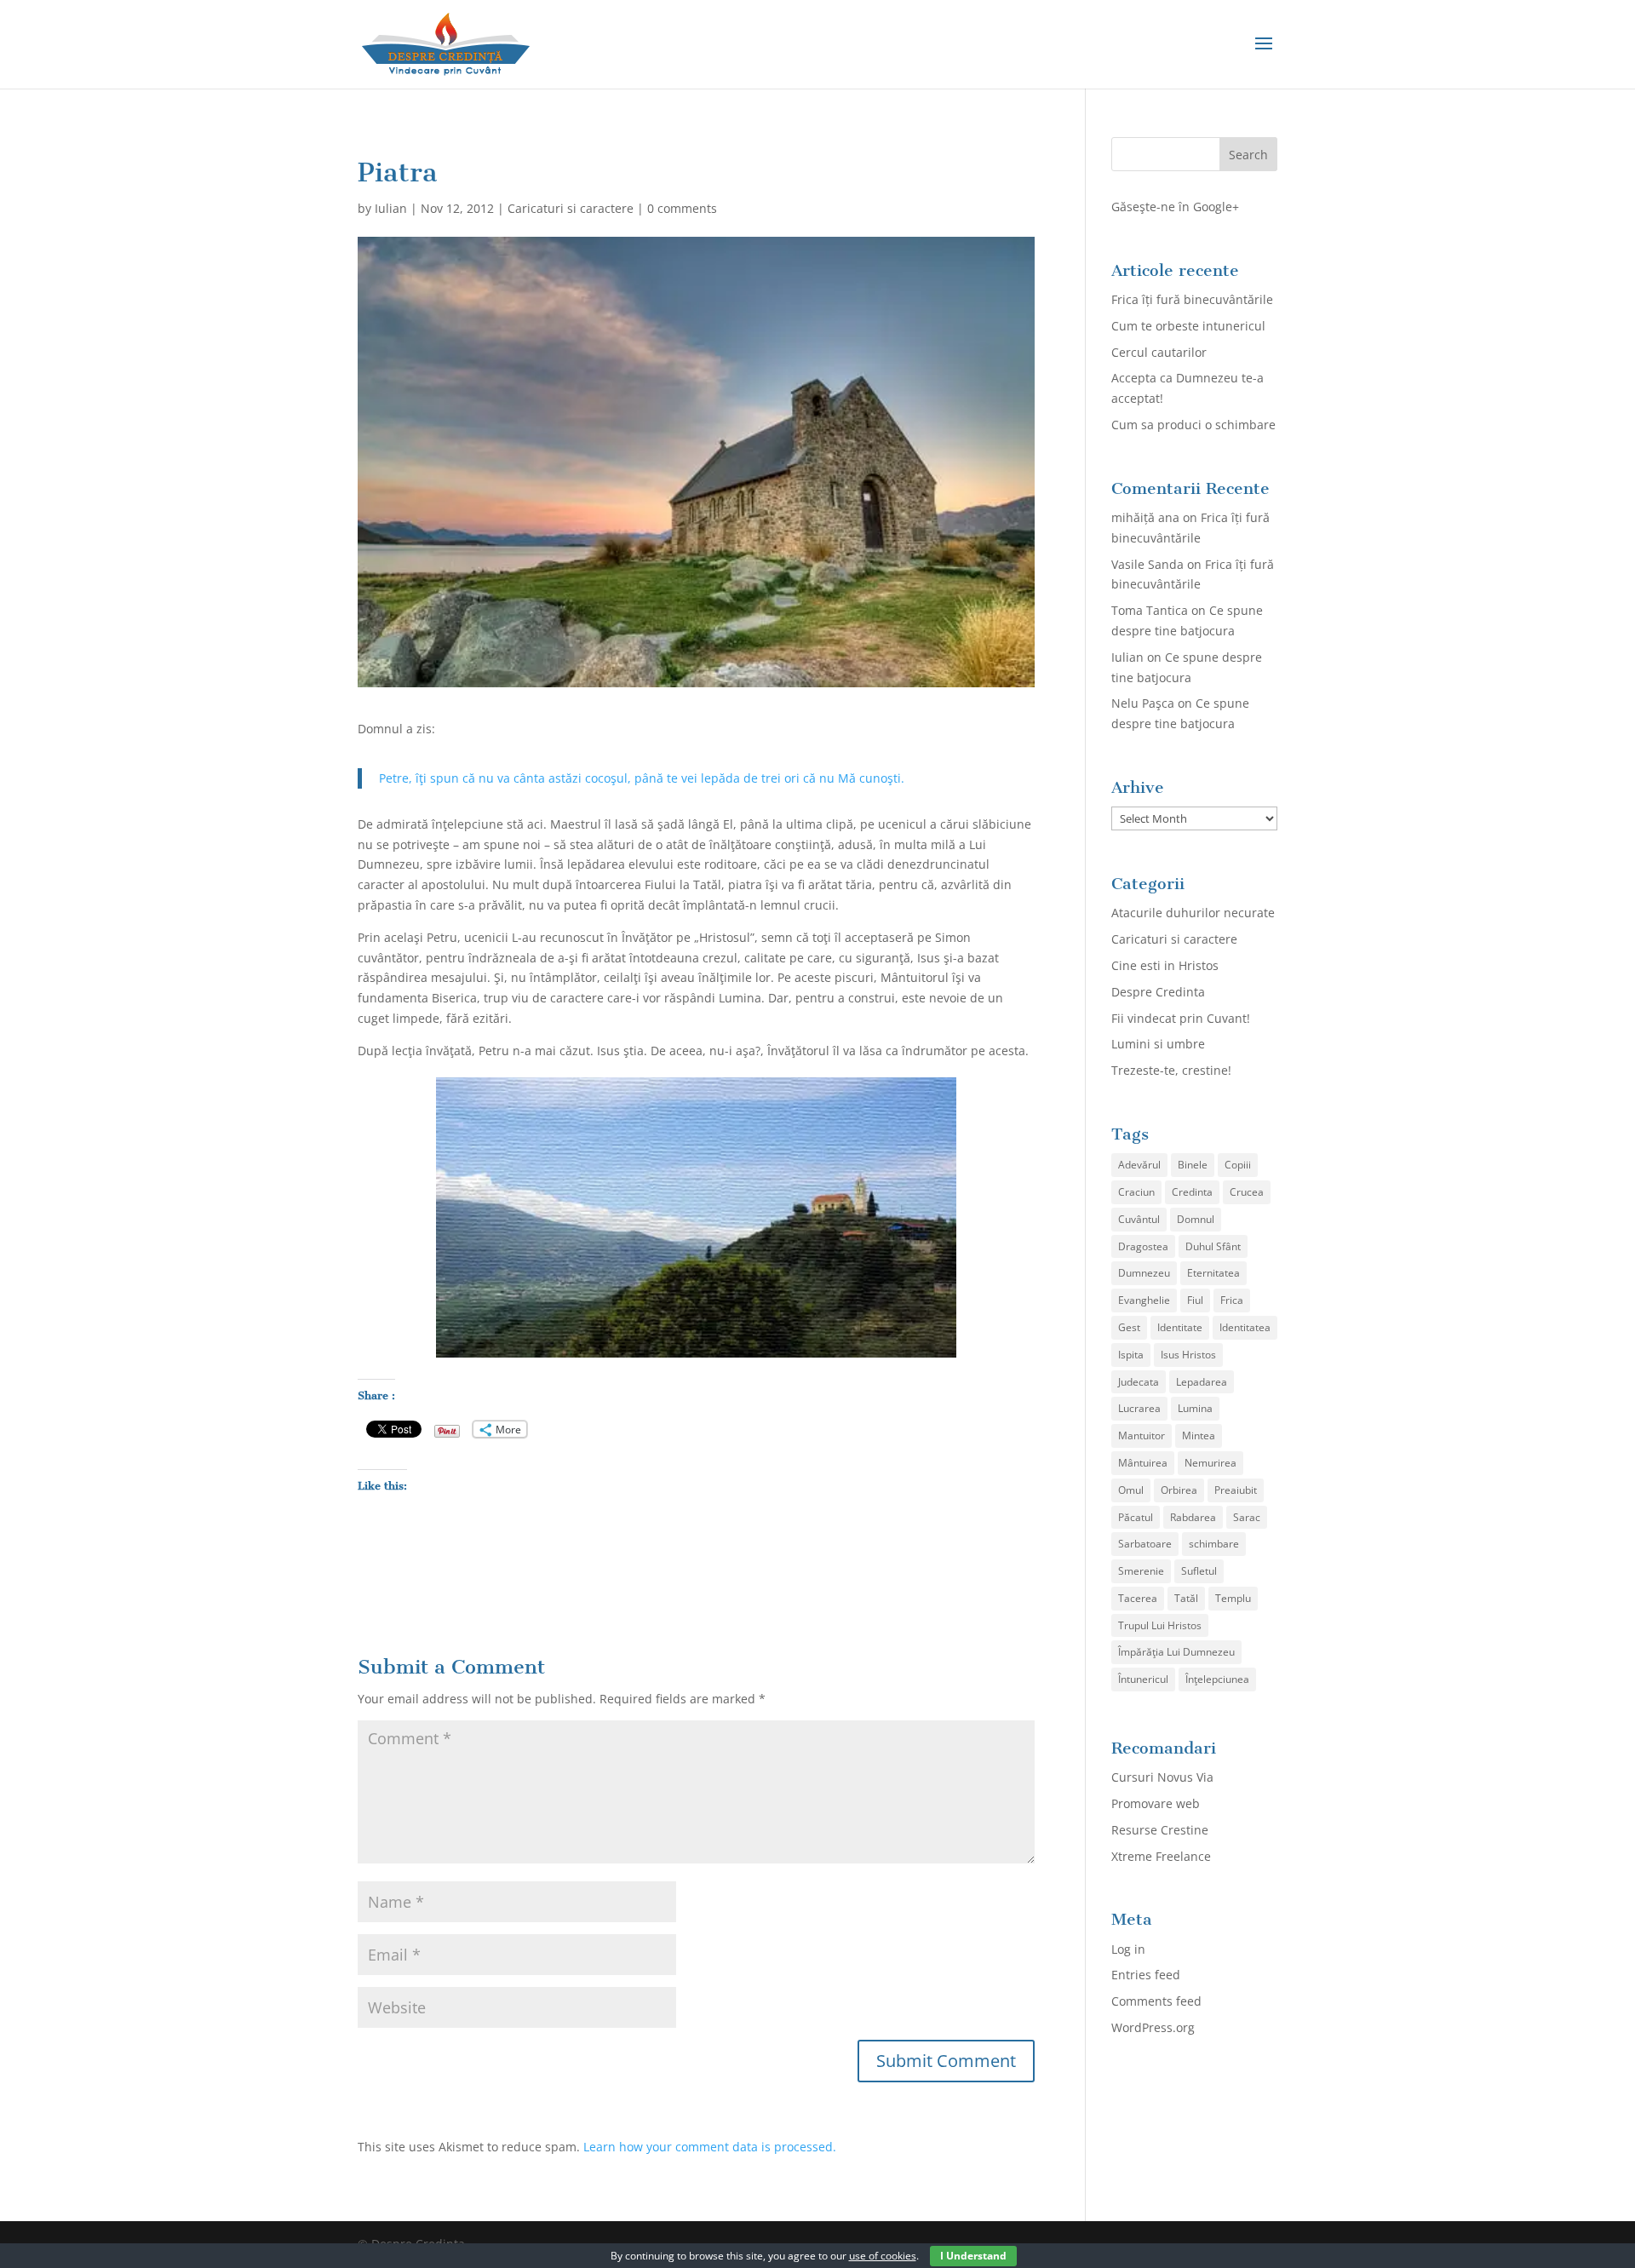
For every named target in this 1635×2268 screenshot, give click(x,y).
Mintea (1199, 1435)
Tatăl (1186, 1598)
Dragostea (1143, 1246)
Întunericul (1143, 1679)
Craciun (1136, 1192)
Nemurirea (1210, 1463)
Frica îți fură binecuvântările (1192, 299)
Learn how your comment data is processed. (710, 2147)
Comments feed (1156, 2001)
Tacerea (1138, 1598)
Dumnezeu (1144, 1273)
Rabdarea (1193, 1517)
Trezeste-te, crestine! (1171, 1070)
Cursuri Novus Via (1162, 1777)
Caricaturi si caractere (571, 208)
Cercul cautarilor (1159, 352)
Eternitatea (1213, 1273)
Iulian (391, 208)
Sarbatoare (1145, 1544)
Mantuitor (1142, 1435)
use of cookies (883, 2256)
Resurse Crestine (1160, 1830)
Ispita (1131, 1355)
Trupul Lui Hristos (1160, 1625)
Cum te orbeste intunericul (1188, 326)
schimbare (1214, 1544)
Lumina (1195, 1408)
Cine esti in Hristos (1165, 965)
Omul (1131, 1490)
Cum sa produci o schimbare (1193, 425)
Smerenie (1141, 1571)
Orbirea (1179, 1490)
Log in (1128, 1949)
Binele (1193, 1165)
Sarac (1247, 1517)
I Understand (973, 2256)
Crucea (1247, 1192)
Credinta (1192, 1192)
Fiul (1195, 1300)
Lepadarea (1202, 1382)
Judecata (1139, 1382)
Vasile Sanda (1147, 564)
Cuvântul (1139, 1219)
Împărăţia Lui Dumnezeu (1176, 1652)
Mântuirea (1143, 1463)
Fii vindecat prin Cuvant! (1181, 1018)
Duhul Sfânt (1213, 1246)
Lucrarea (1139, 1408)
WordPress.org (1153, 2027)
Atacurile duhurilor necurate (1193, 913)
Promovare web (1156, 1803)
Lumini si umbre (1158, 1044)
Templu (1233, 1598)
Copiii (1238, 1165)
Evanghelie (1144, 1300)
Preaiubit (1236, 1490)
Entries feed (1146, 1975)
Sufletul (1199, 1571)
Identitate (1180, 1327)
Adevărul (1139, 1165)
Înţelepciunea (1217, 1679)
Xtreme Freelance (1161, 1856)
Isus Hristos (1188, 1355)
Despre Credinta (1158, 992)
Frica (1232, 1300)
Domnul (1196, 1219)
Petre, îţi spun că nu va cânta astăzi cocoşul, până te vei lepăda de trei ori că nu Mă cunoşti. (642, 778)
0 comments (682, 208)
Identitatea (1245, 1327)
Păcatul (1136, 1517)
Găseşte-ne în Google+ (1175, 207)
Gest (1129, 1327)
